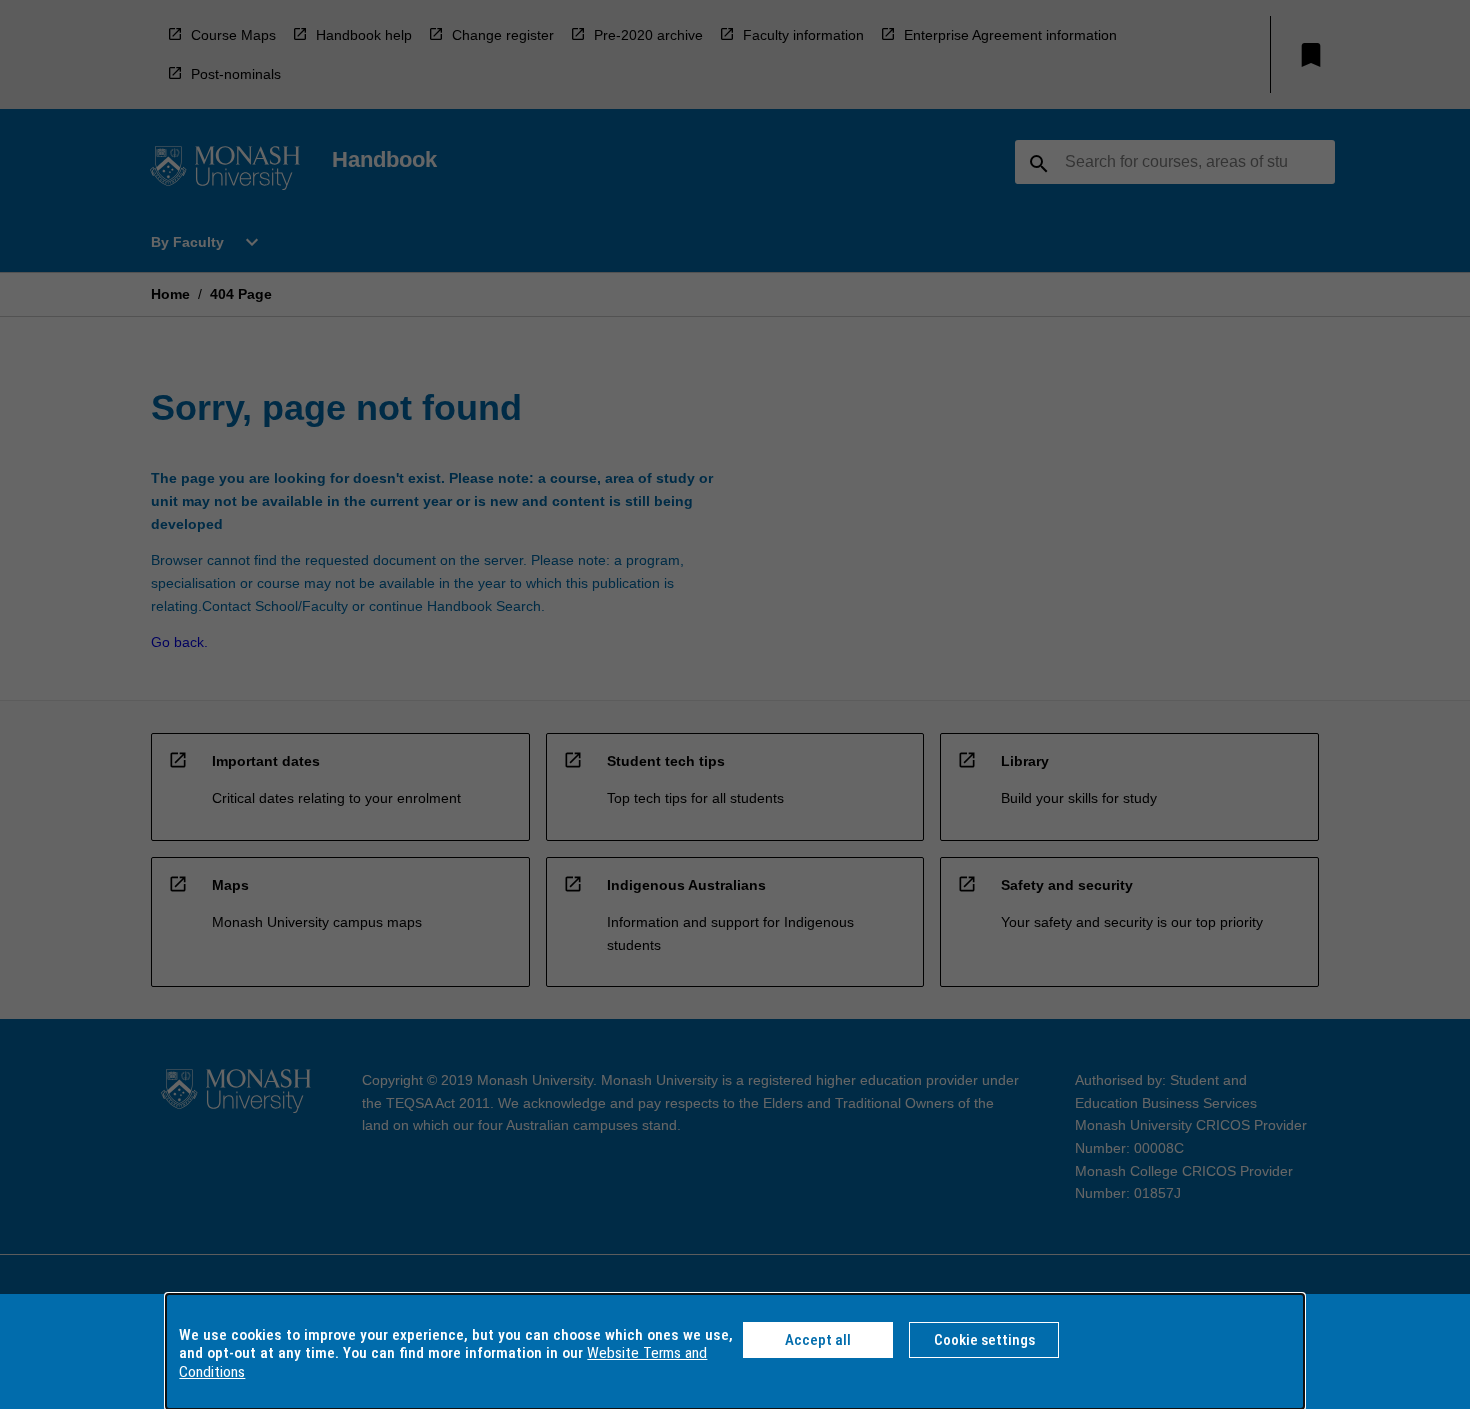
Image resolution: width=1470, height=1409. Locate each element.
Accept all (818, 1340)
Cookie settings (984, 1340)
